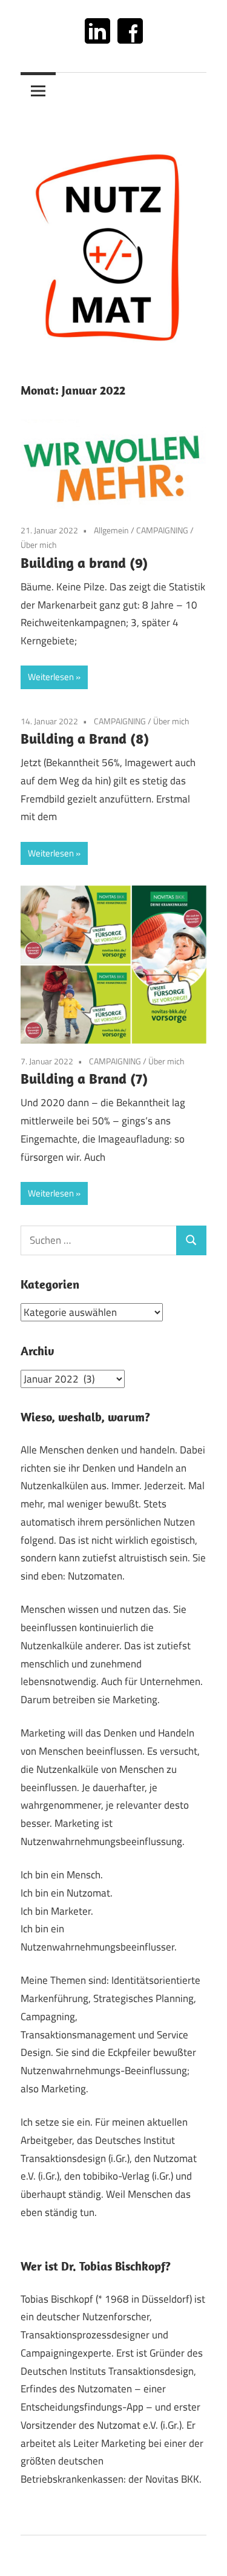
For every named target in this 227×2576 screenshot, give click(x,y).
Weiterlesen (51, 677)
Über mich (39, 545)
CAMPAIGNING (162, 530)
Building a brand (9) (84, 562)
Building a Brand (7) (84, 1078)
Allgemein (111, 530)
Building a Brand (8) (85, 738)
